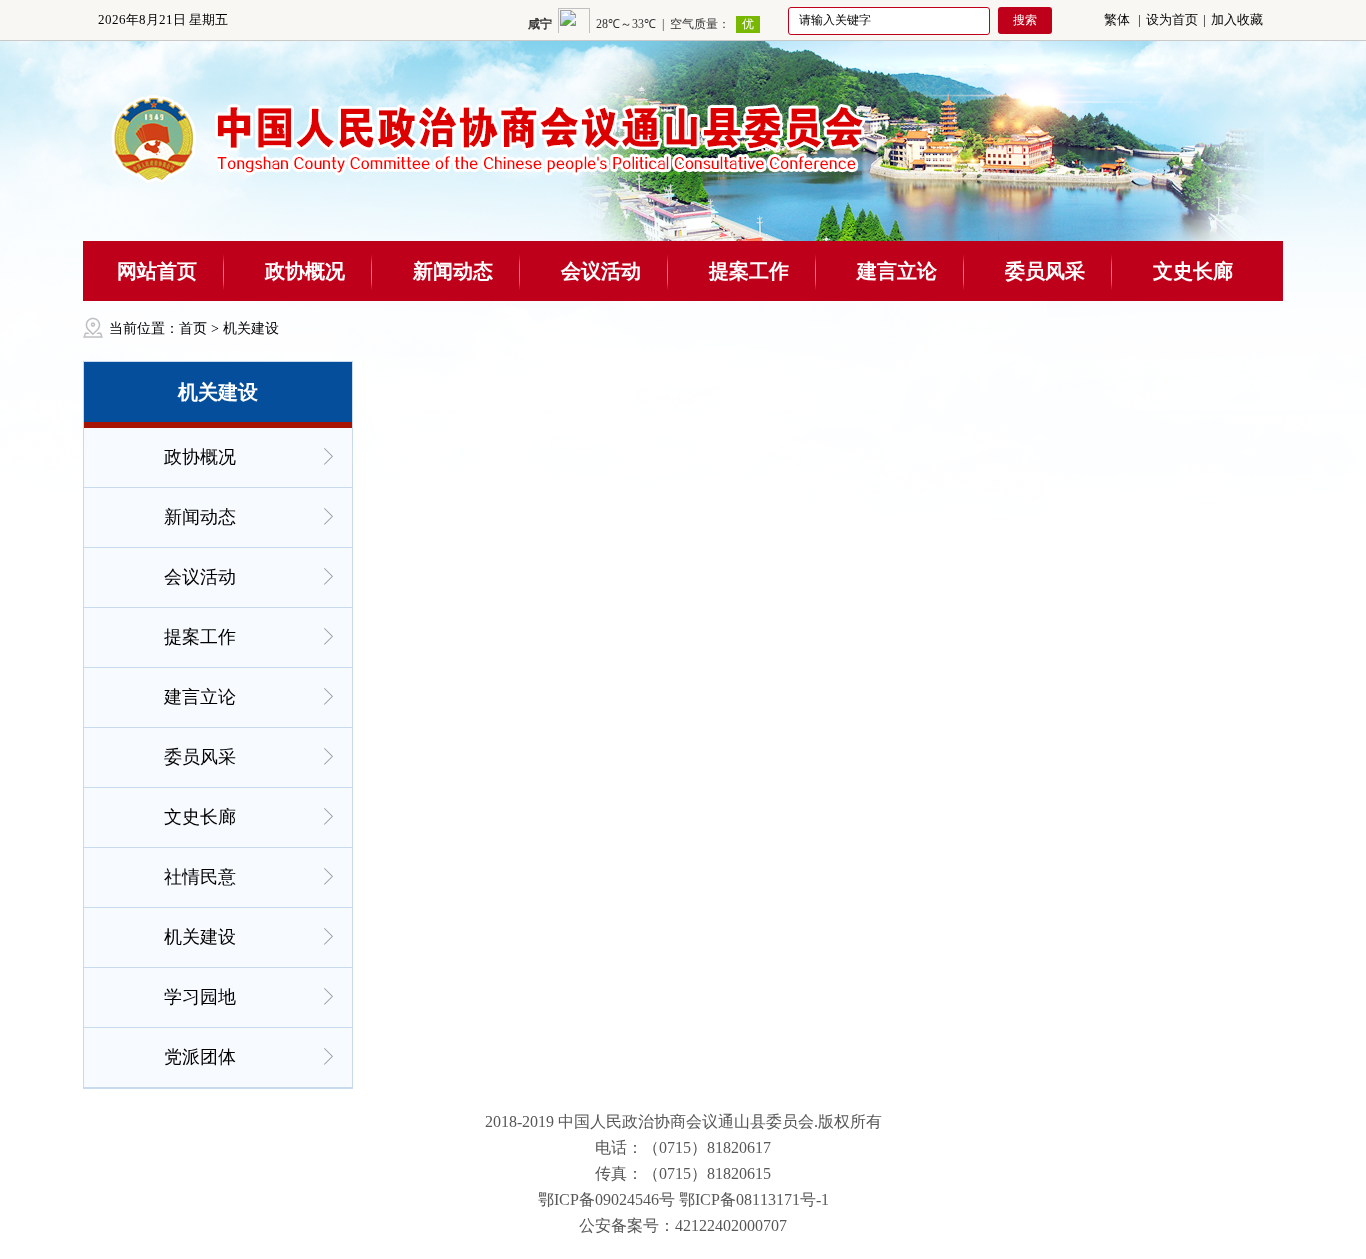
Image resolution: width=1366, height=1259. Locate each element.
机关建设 (251, 328)
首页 (193, 328)
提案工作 (749, 271)
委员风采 (1045, 271)
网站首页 (157, 271)
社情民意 (200, 877)
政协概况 (305, 271)
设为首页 (1172, 19)
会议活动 (601, 271)
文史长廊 (1193, 271)
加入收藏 (1237, 19)
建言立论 (897, 271)
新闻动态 (453, 271)
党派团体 (200, 1057)
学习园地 (200, 997)
